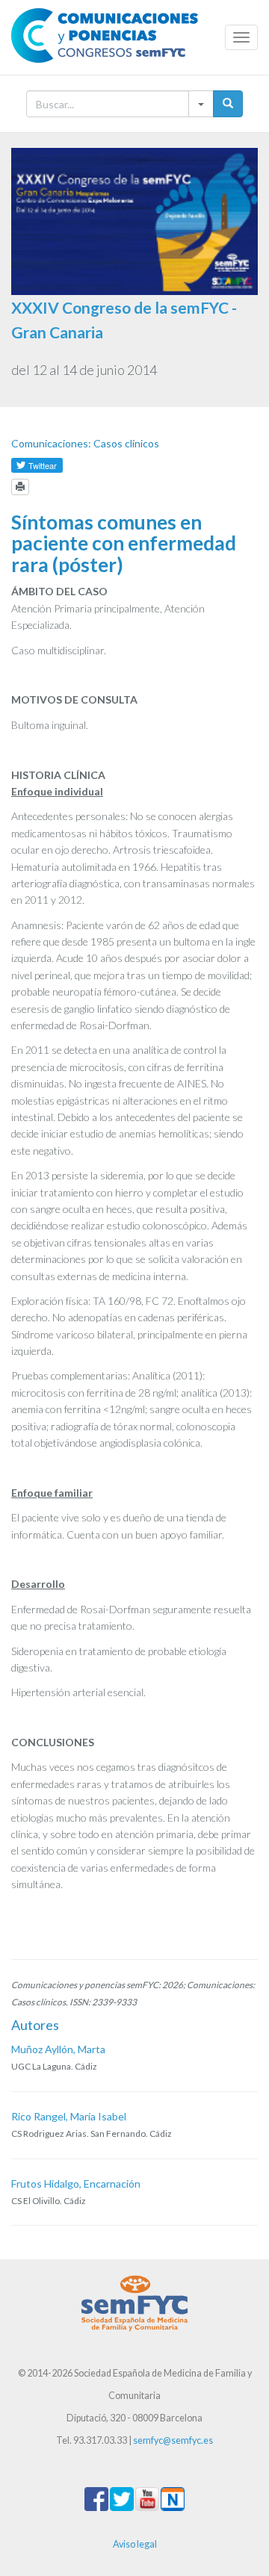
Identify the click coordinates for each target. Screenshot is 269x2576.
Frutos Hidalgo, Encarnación (76, 2184)
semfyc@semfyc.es (173, 2440)
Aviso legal (135, 2544)
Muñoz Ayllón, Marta (58, 2049)
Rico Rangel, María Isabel (69, 2116)
